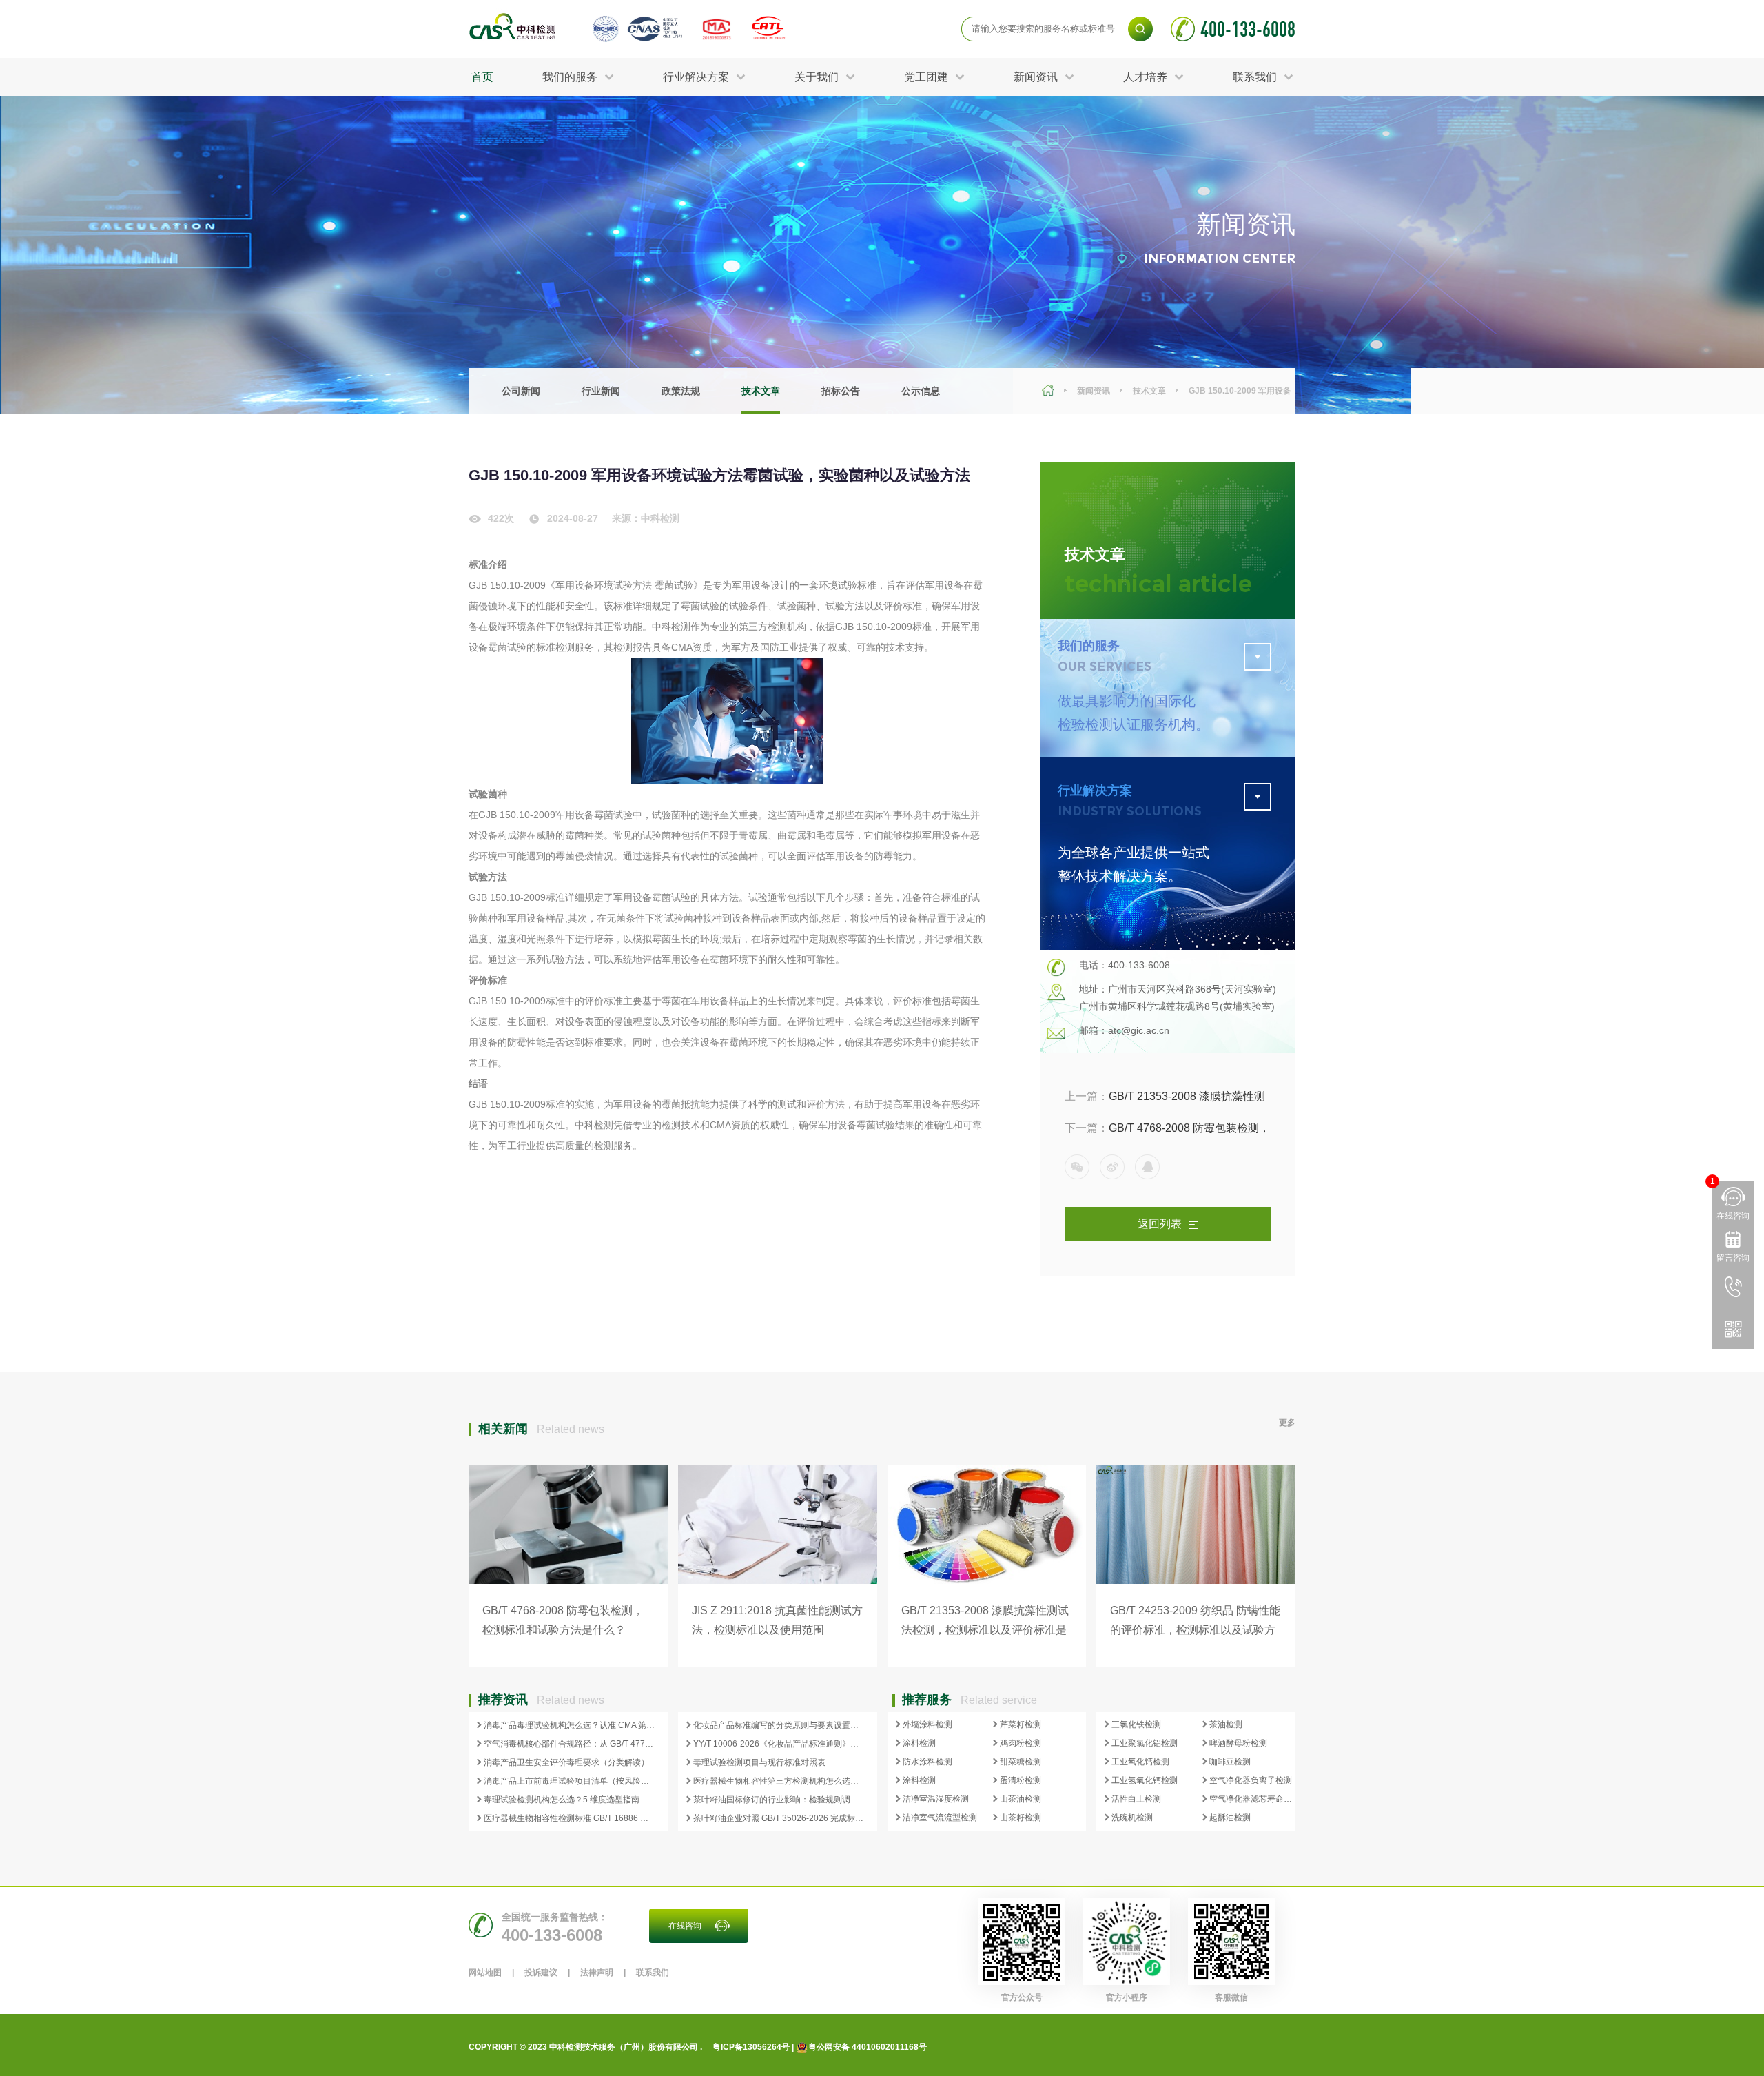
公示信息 (921, 391)
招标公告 (841, 391)
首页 (482, 77)
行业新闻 (601, 391)
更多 (1287, 1423)
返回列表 (1160, 1224)
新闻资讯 (1094, 391)
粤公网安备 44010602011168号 (868, 2047)
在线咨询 (685, 1926)
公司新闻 (521, 391)
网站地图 (485, 1973)
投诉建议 (541, 1973)
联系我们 (653, 1973)
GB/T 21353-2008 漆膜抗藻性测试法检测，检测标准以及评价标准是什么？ (1165, 1101)
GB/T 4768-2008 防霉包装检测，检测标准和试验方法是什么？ (1167, 1133)
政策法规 (681, 391)
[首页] (1050, 391)
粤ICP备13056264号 (751, 2047)
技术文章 (761, 391)
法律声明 (597, 1973)
